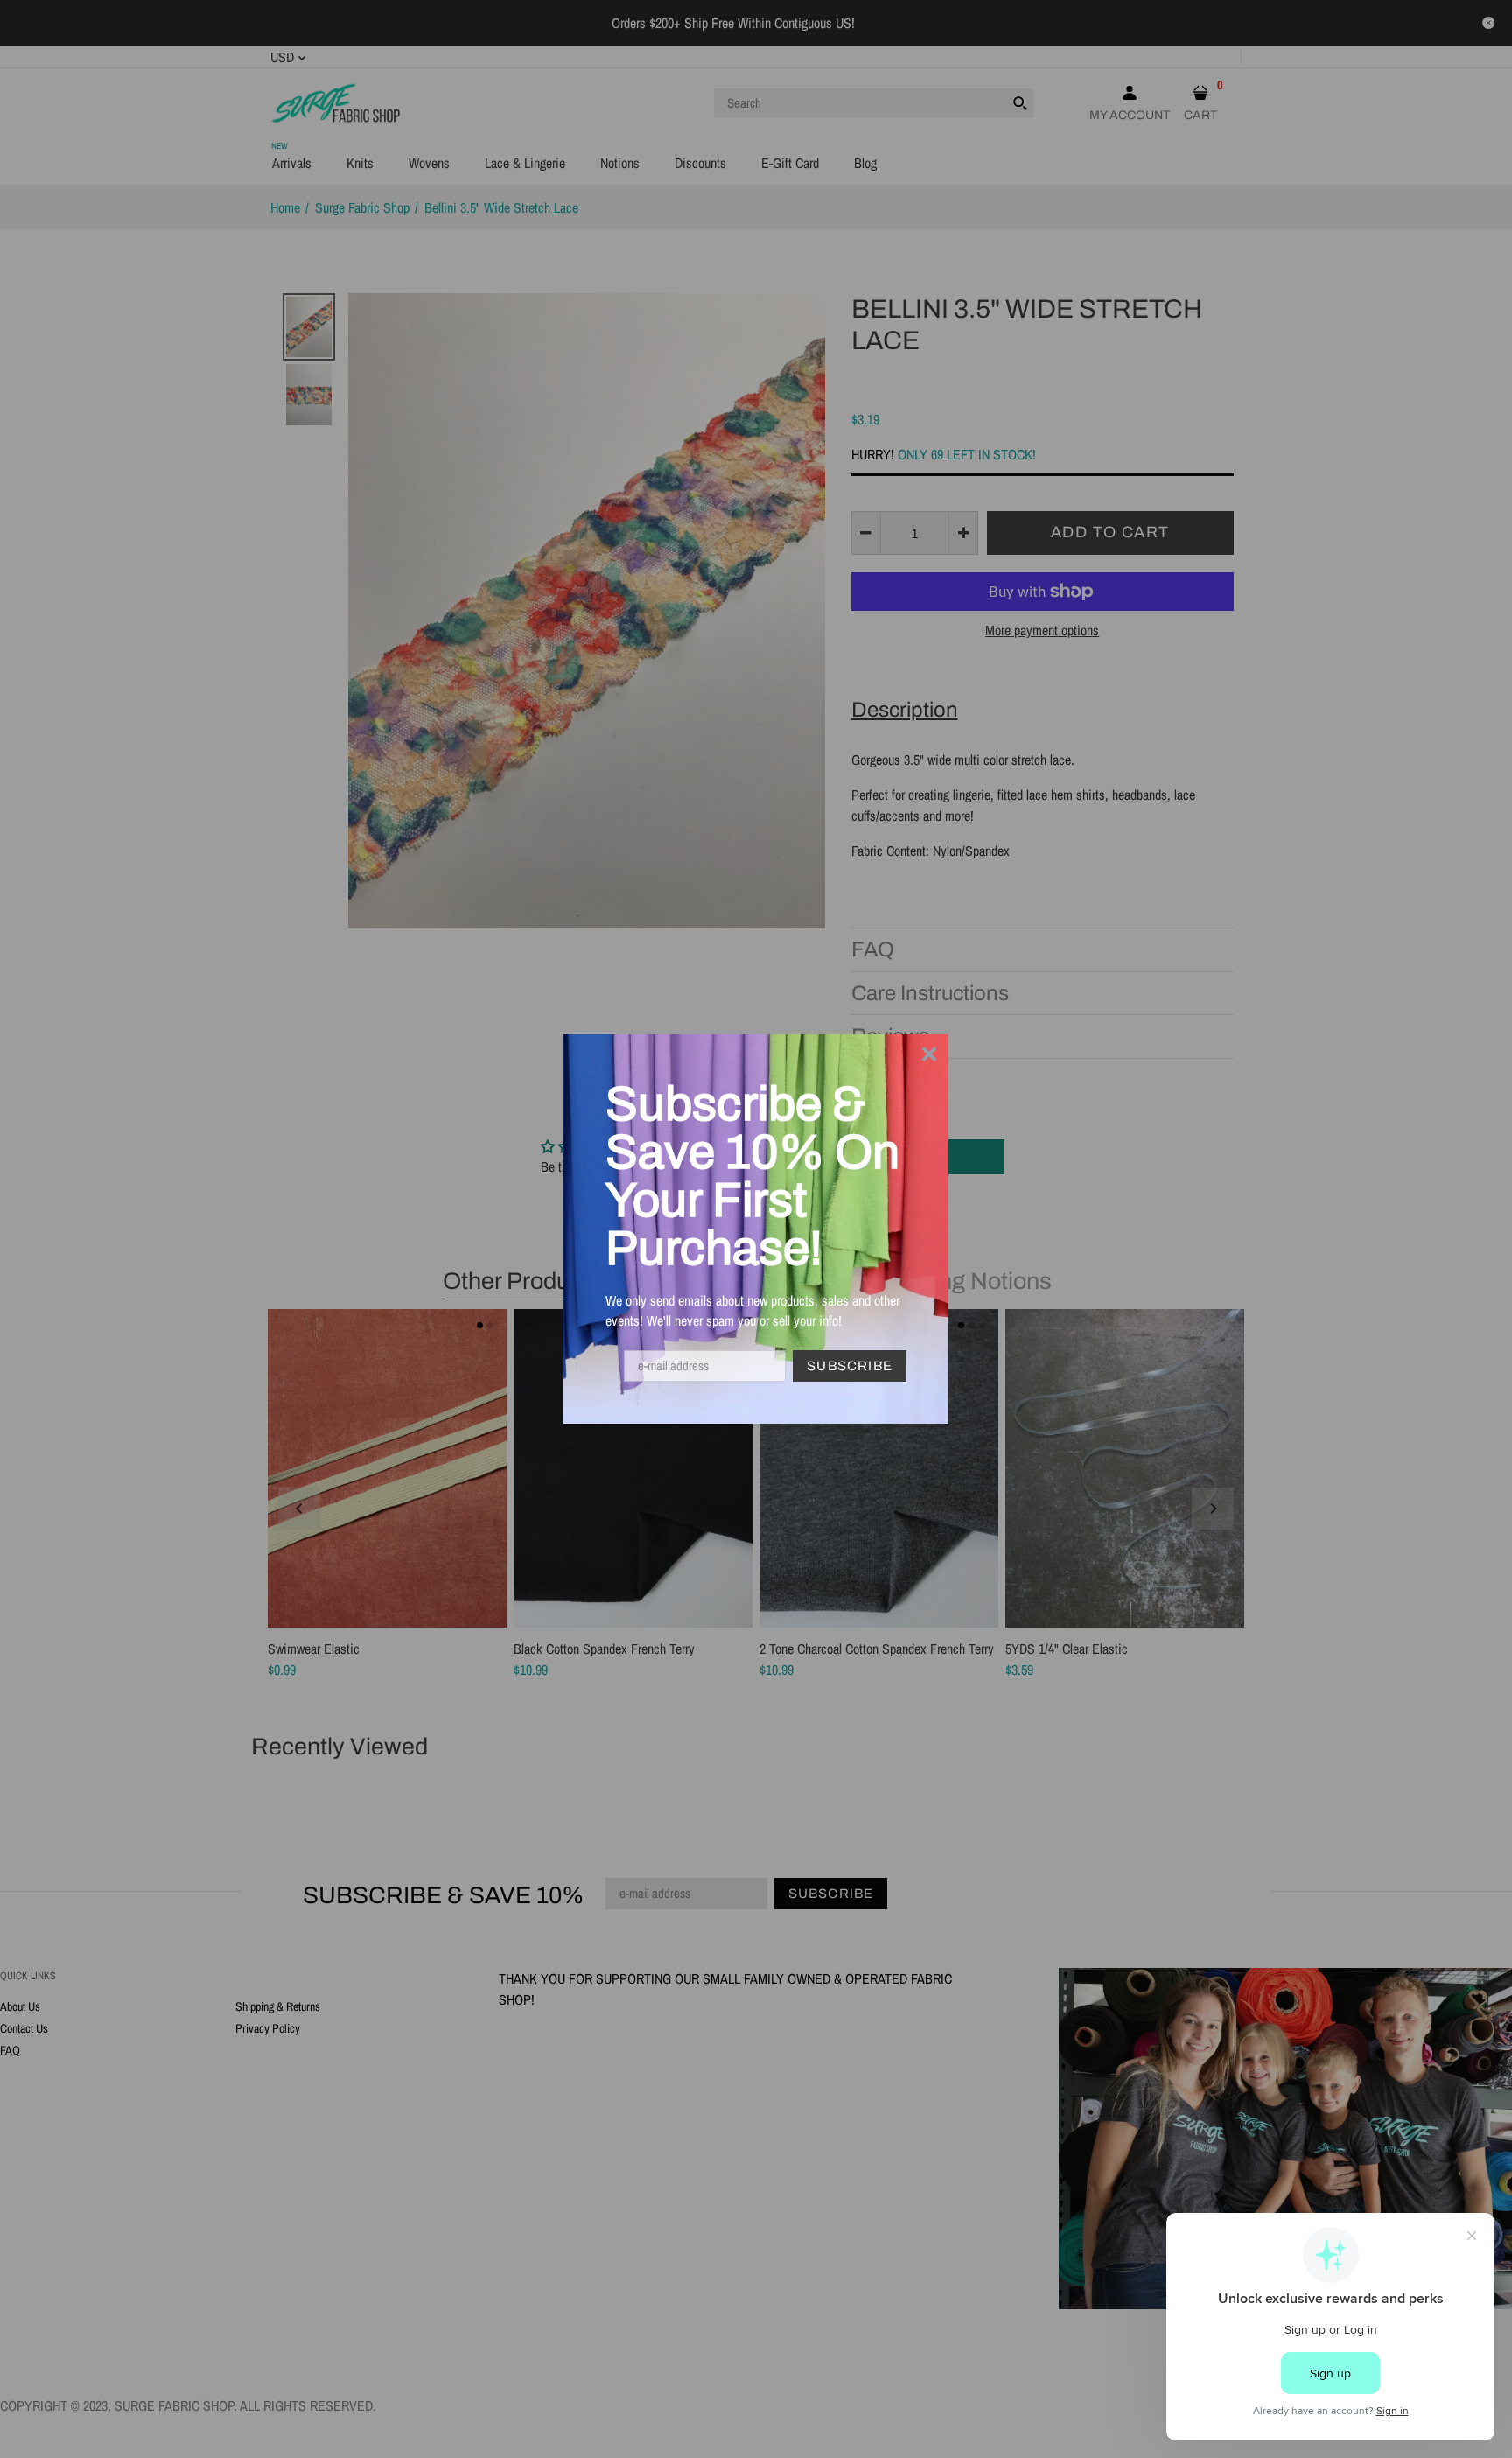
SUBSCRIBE (850, 1366)
